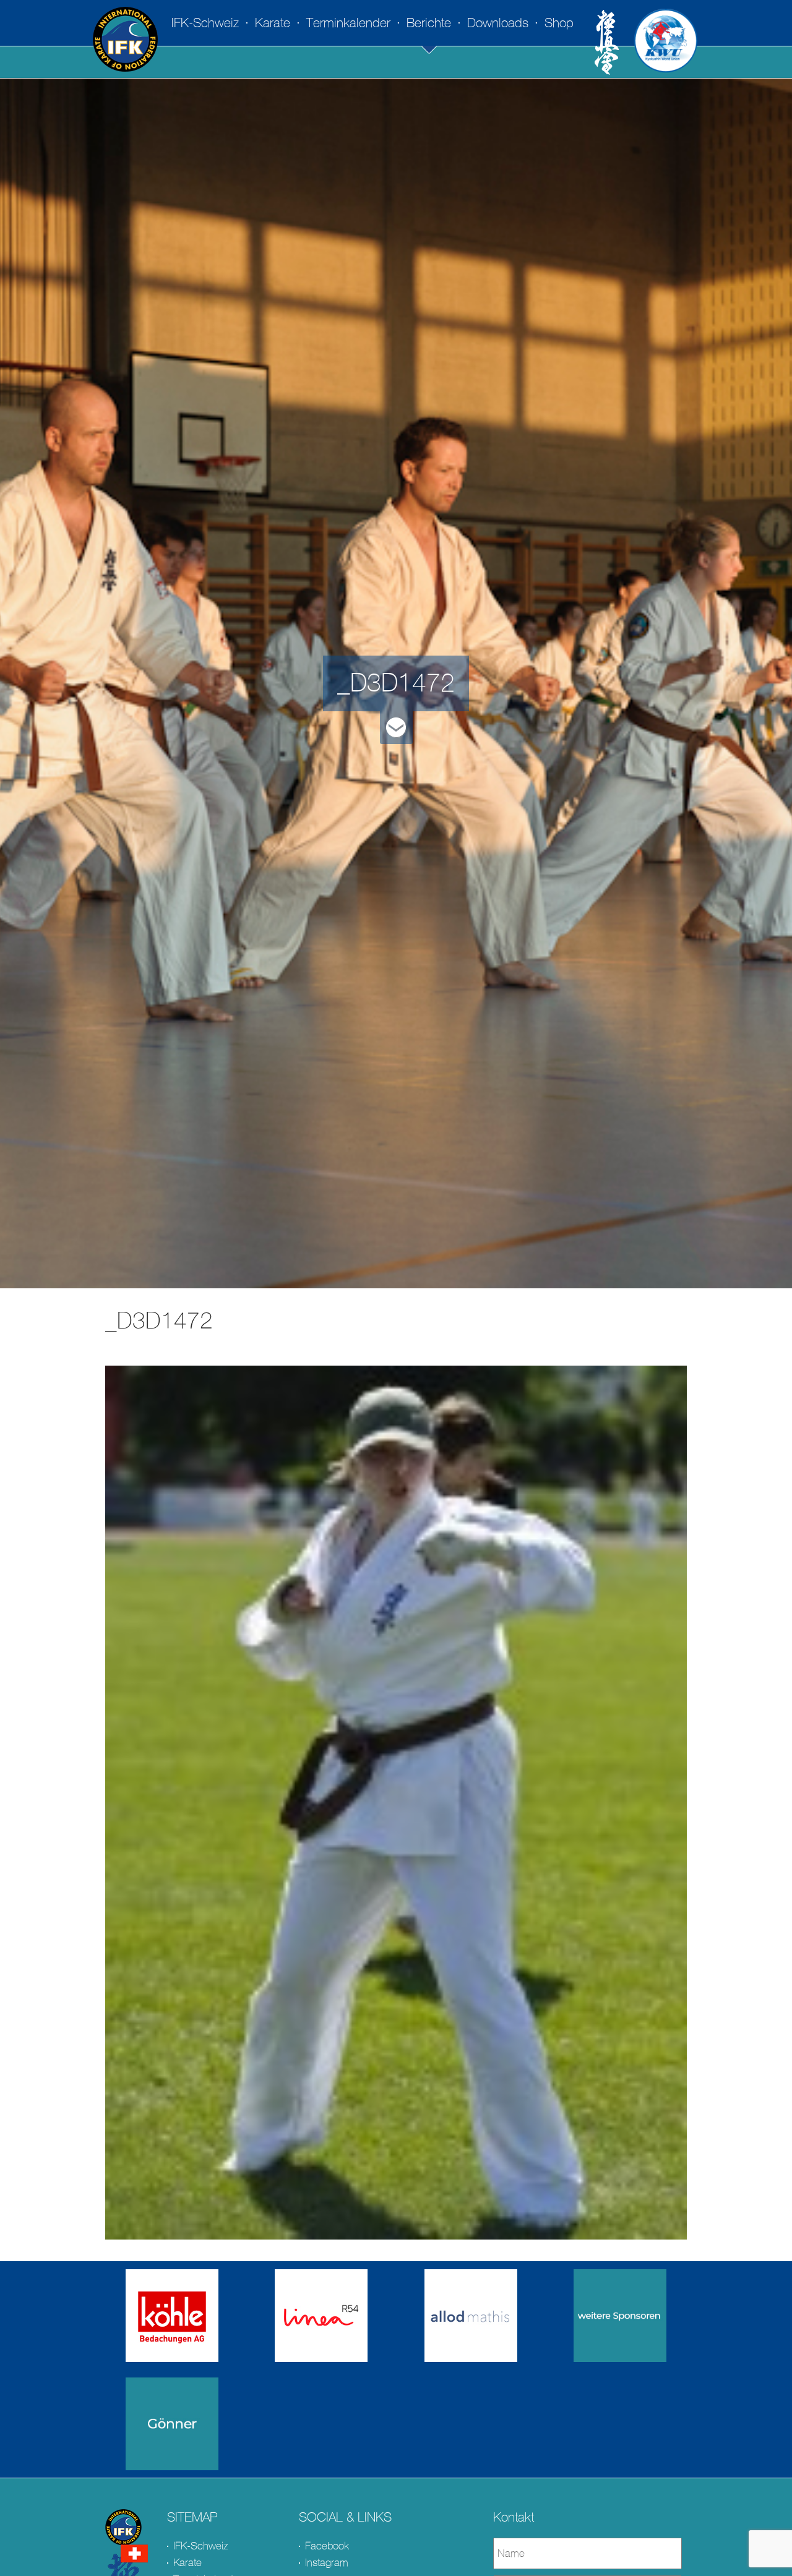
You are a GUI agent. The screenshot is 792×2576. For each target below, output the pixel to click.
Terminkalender (348, 23)
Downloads (498, 23)
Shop (559, 23)
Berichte (429, 23)
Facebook (327, 2546)
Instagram (327, 2563)
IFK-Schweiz (205, 23)
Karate (273, 23)
